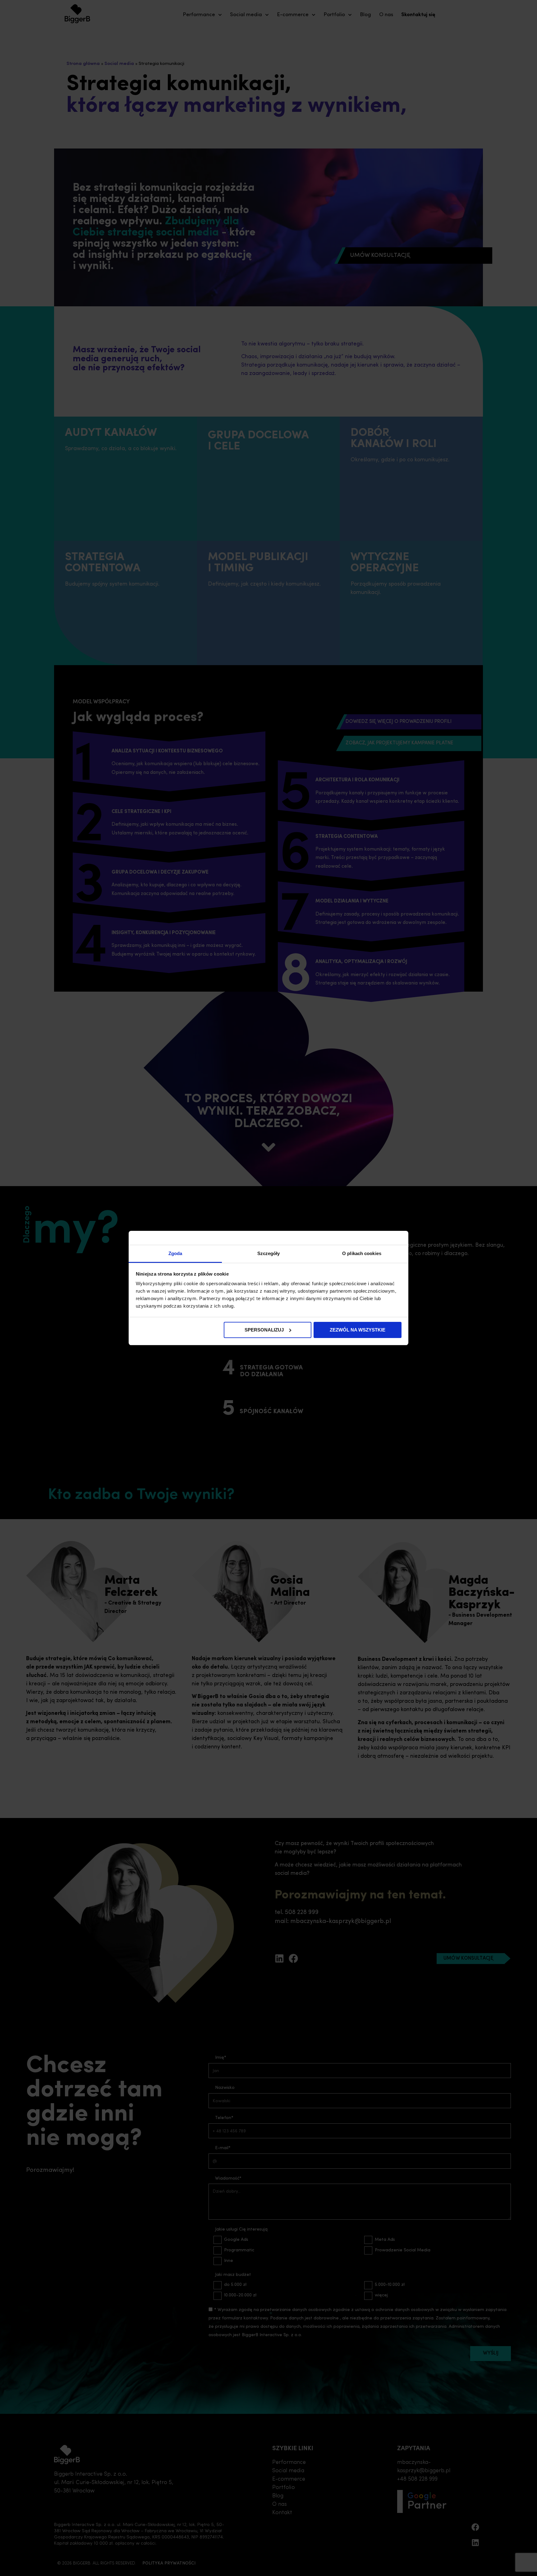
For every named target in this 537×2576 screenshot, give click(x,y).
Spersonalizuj (264, 1330)
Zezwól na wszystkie (358, 1330)
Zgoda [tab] (175, 1253)
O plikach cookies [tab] (362, 1253)
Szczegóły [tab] (269, 1253)
